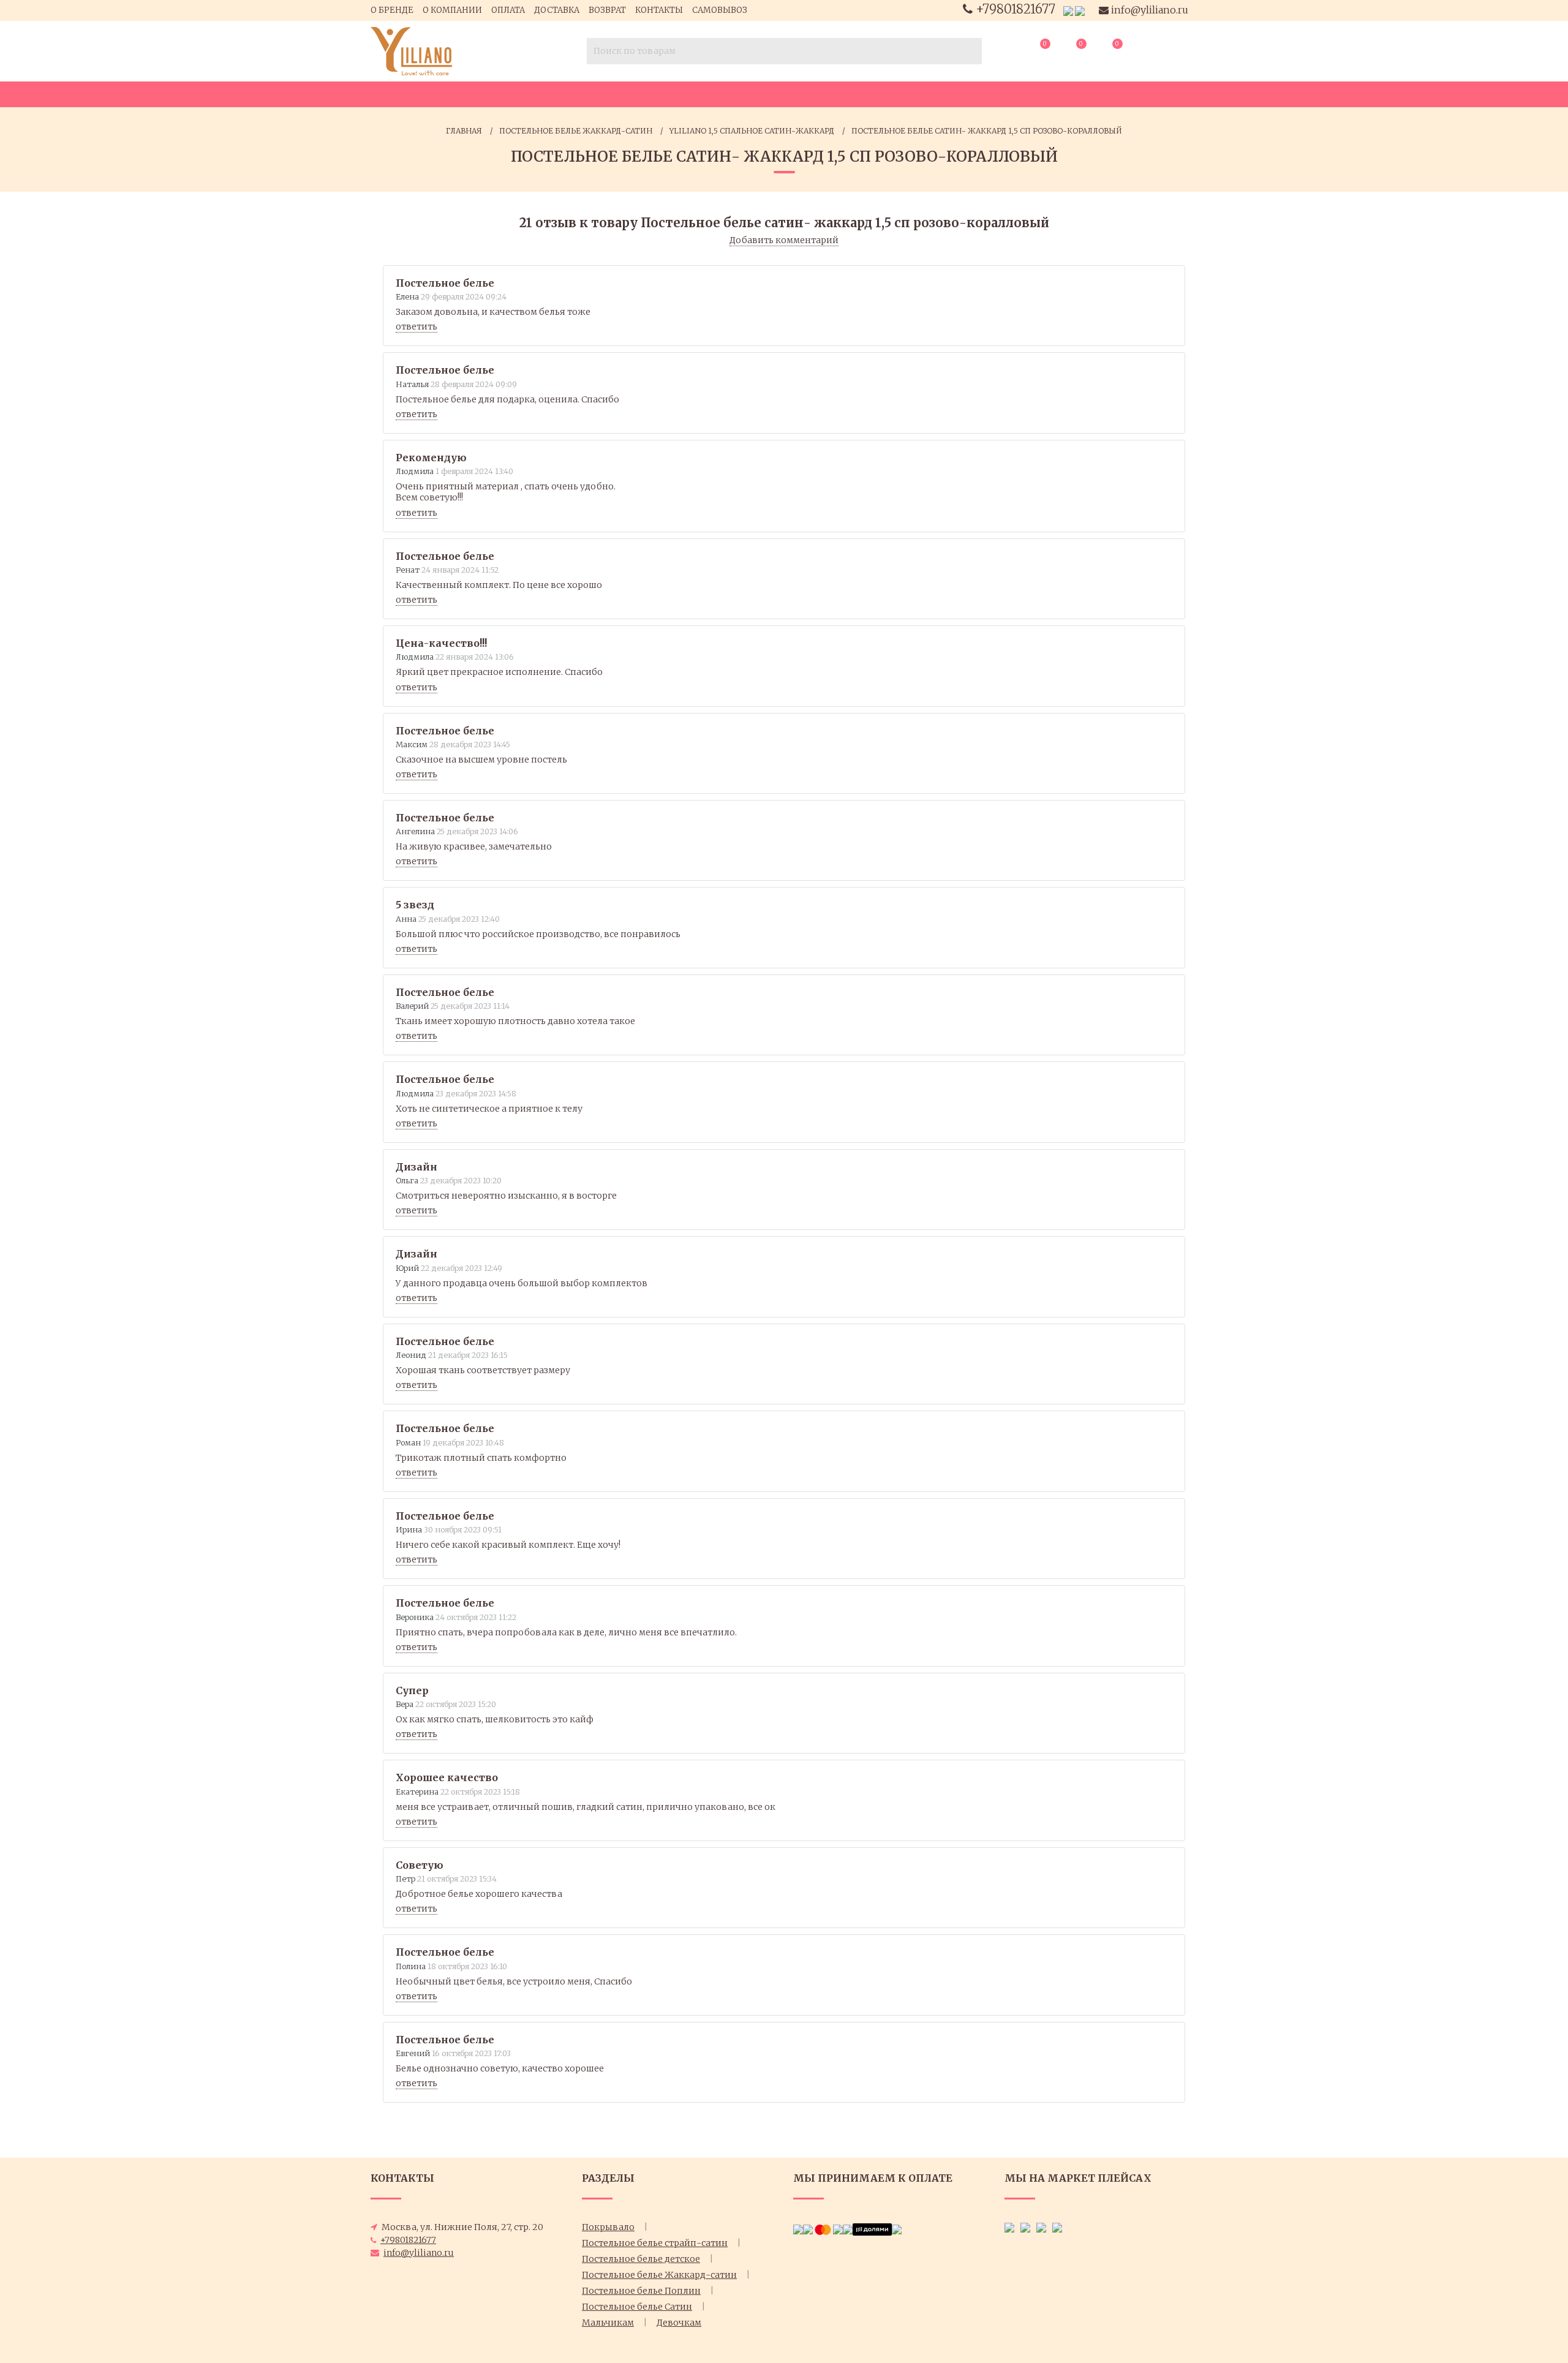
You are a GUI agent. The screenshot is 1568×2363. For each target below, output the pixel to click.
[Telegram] (1080, 10)
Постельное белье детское (641, 2259)
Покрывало (608, 2227)
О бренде (392, 10)
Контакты (659, 10)
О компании (452, 10)
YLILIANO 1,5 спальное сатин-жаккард (752, 131)
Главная (464, 131)
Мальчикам (608, 2323)
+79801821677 (1016, 9)
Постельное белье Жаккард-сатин (576, 131)
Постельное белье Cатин (637, 2307)
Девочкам (679, 2323)
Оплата (508, 10)
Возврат (607, 10)
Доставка (557, 10)
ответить (417, 326)
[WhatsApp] (1068, 10)
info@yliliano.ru (1148, 10)
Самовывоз (720, 10)
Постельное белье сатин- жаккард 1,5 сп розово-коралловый (987, 131)
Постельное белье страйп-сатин (655, 2243)
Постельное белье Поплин (641, 2291)
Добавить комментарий (784, 240)
